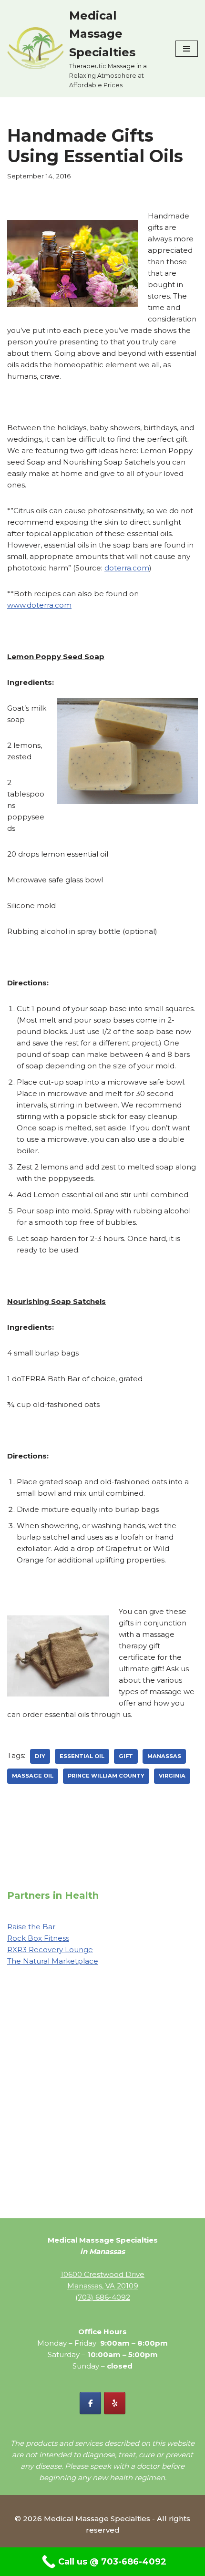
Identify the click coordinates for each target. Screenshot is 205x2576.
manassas (164, 1756)
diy (40, 1756)
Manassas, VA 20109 (103, 2286)
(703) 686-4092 (103, 2297)
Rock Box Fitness (38, 1938)
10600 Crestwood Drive (102, 2274)
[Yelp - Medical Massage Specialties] (115, 2403)
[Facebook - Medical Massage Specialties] (90, 2403)
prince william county (106, 1776)
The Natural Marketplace (53, 1961)
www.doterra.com (39, 605)
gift (126, 1756)
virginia (172, 1776)
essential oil (82, 1756)
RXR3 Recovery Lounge (50, 1950)
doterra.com (127, 568)
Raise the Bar (31, 1927)
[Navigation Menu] (187, 49)
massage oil (33, 1776)
